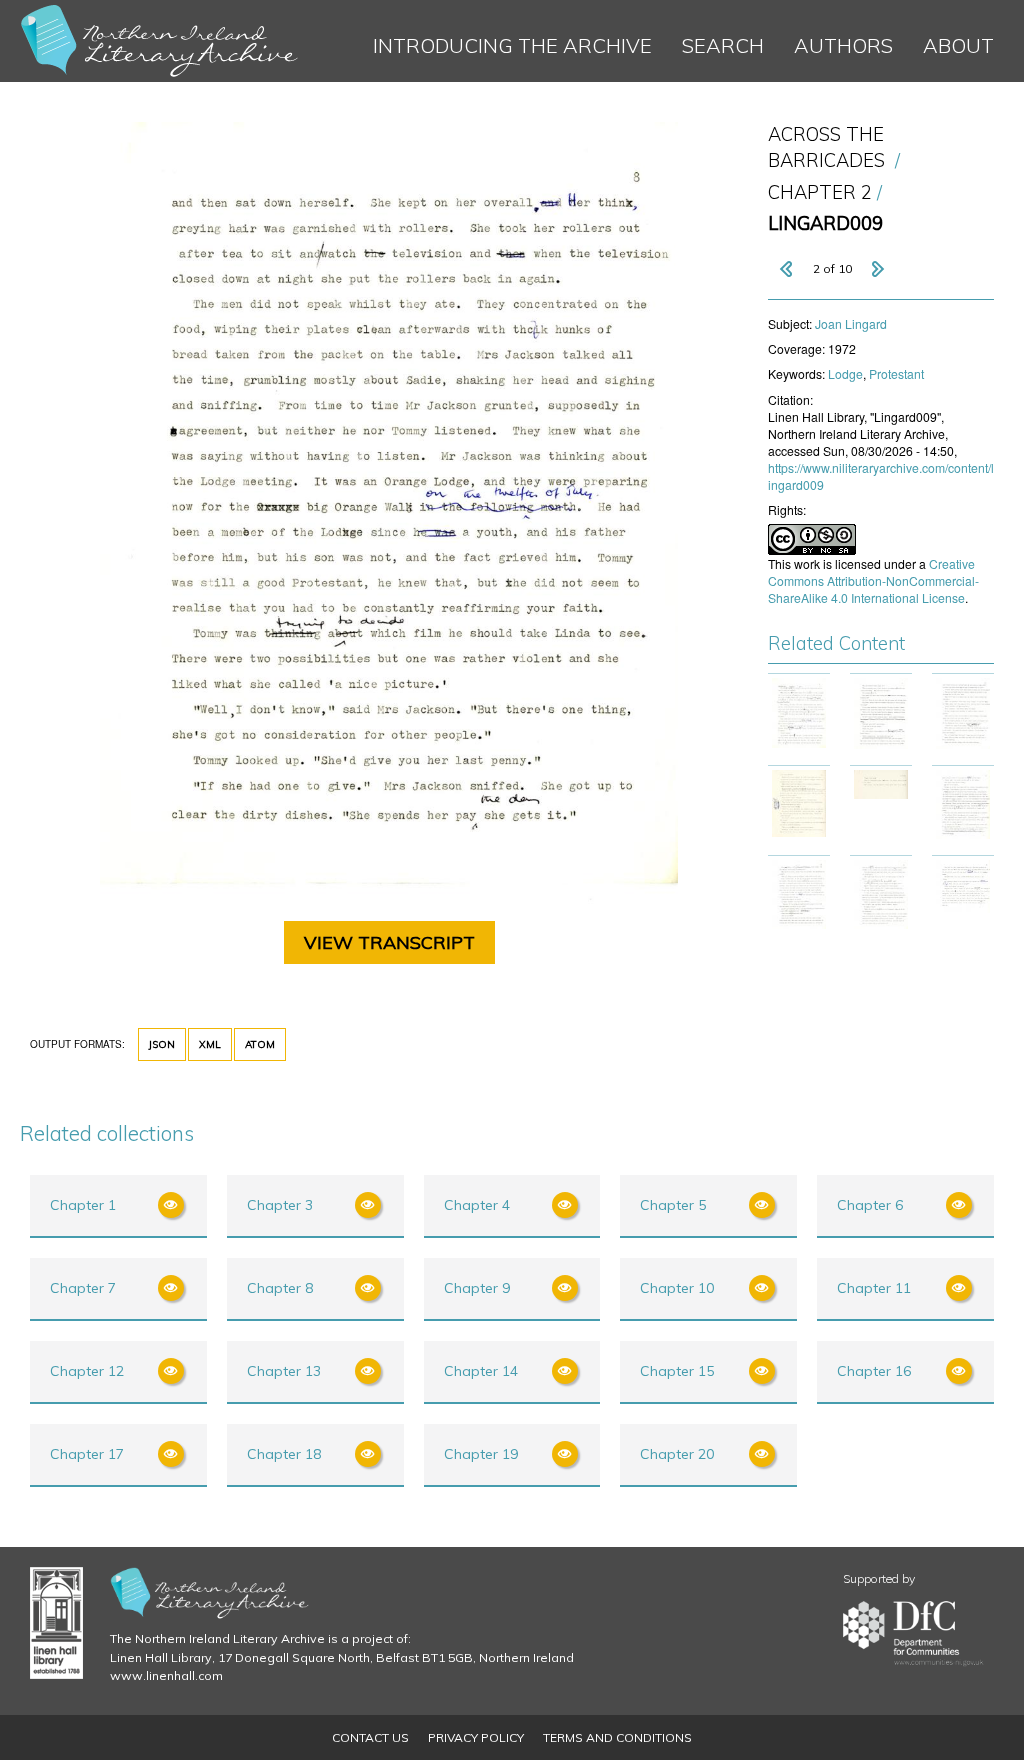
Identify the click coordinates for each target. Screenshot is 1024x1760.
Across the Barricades (826, 147)
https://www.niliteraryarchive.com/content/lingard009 (881, 476)
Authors (843, 45)
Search (723, 45)
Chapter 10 (677, 1288)
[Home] (160, 41)
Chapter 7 (83, 1288)
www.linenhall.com (166, 1675)
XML (210, 1044)
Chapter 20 (677, 1454)
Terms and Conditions (617, 1737)
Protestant (896, 373)
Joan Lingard (851, 323)
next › (877, 269)
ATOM (260, 1044)
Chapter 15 (677, 1371)
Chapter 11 (874, 1288)
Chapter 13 (284, 1371)
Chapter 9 (477, 1288)
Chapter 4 (477, 1205)
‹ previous (788, 269)
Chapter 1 (83, 1205)
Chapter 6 (870, 1205)
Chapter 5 (673, 1205)
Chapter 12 (87, 1371)
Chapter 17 (87, 1454)
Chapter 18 (284, 1454)
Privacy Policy (476, 1737)
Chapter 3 (280, 1205)
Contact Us (370, 1737)
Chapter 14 (481, 1371)
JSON (162, 1044)
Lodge (845, 373)
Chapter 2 (820, 192)
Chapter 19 (481, 1454)
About (958, 45)
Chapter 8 (280, 1288)
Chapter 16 (874, 1371)
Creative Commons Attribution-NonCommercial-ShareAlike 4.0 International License (873, 580)
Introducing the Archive (512, 45)
